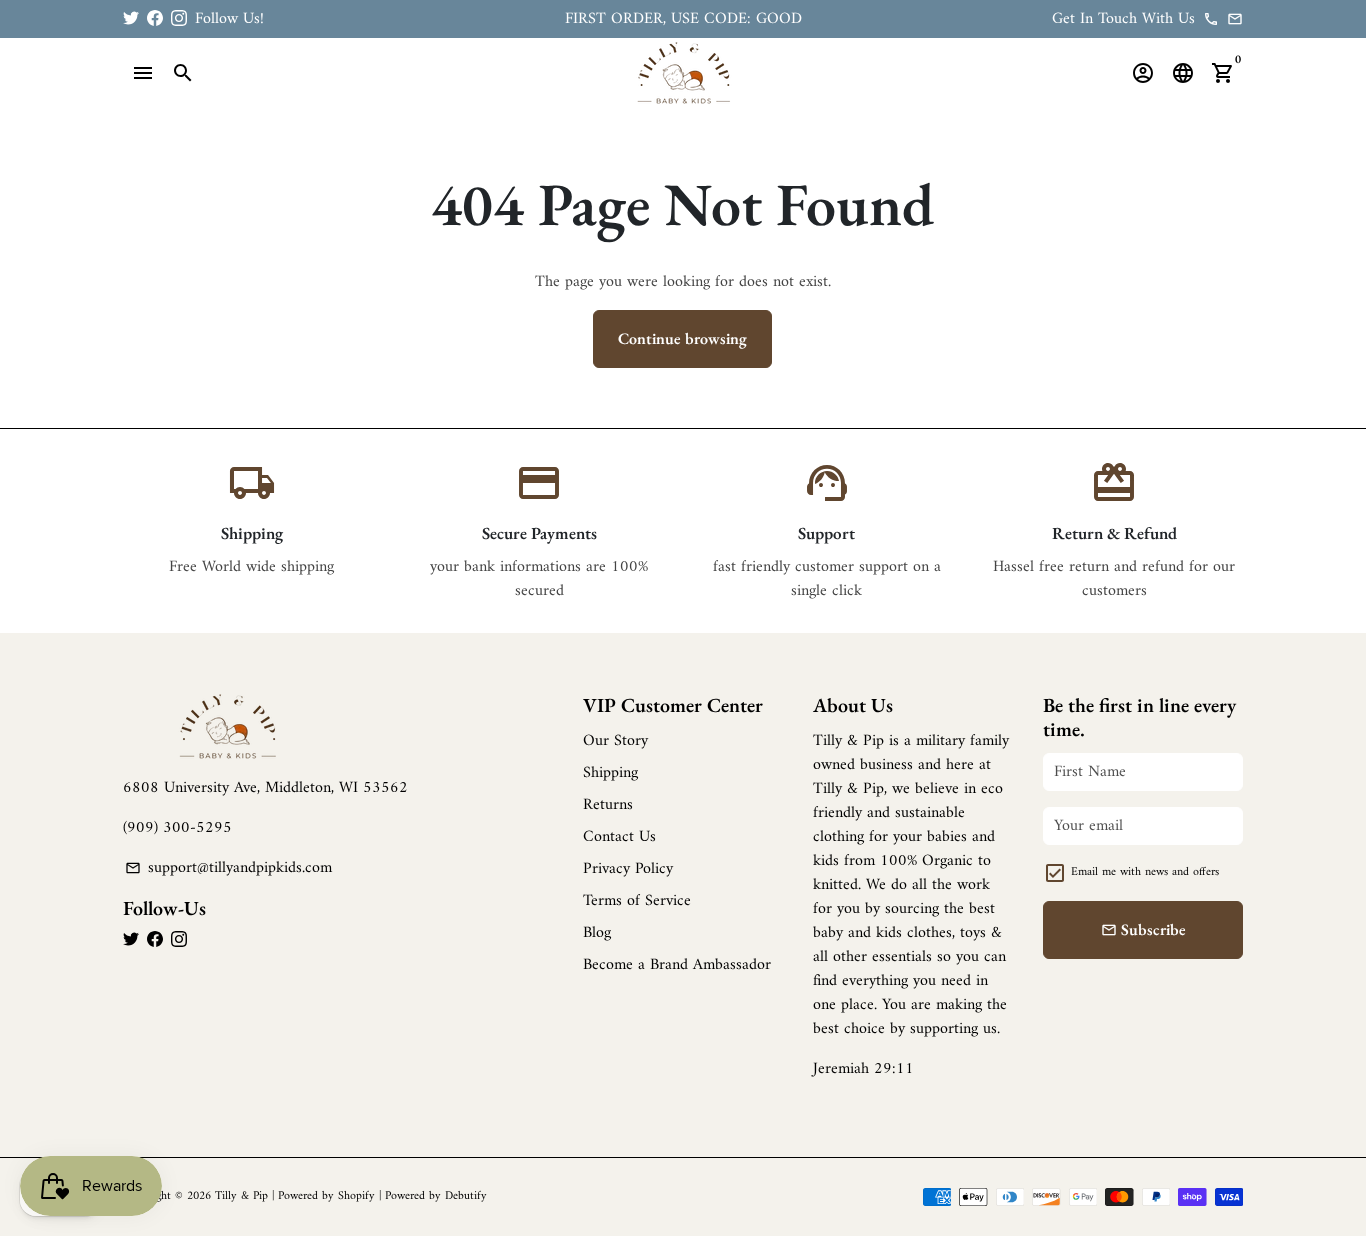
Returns (608, 805)
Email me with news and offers (1145, 873)
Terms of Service (637, 901)
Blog (597, 933)
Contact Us (619, 837)
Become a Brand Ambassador (677, 965)
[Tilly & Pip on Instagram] (179, 19)
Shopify (356, 1196)
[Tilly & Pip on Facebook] (155, 19)
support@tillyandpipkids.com (228, 868)
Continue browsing (682, 338)
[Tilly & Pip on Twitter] (131, 19)
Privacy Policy (628, 869)
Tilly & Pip (241, 1196)
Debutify (466, 1196)
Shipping (610, 773)
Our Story (615, 741)
